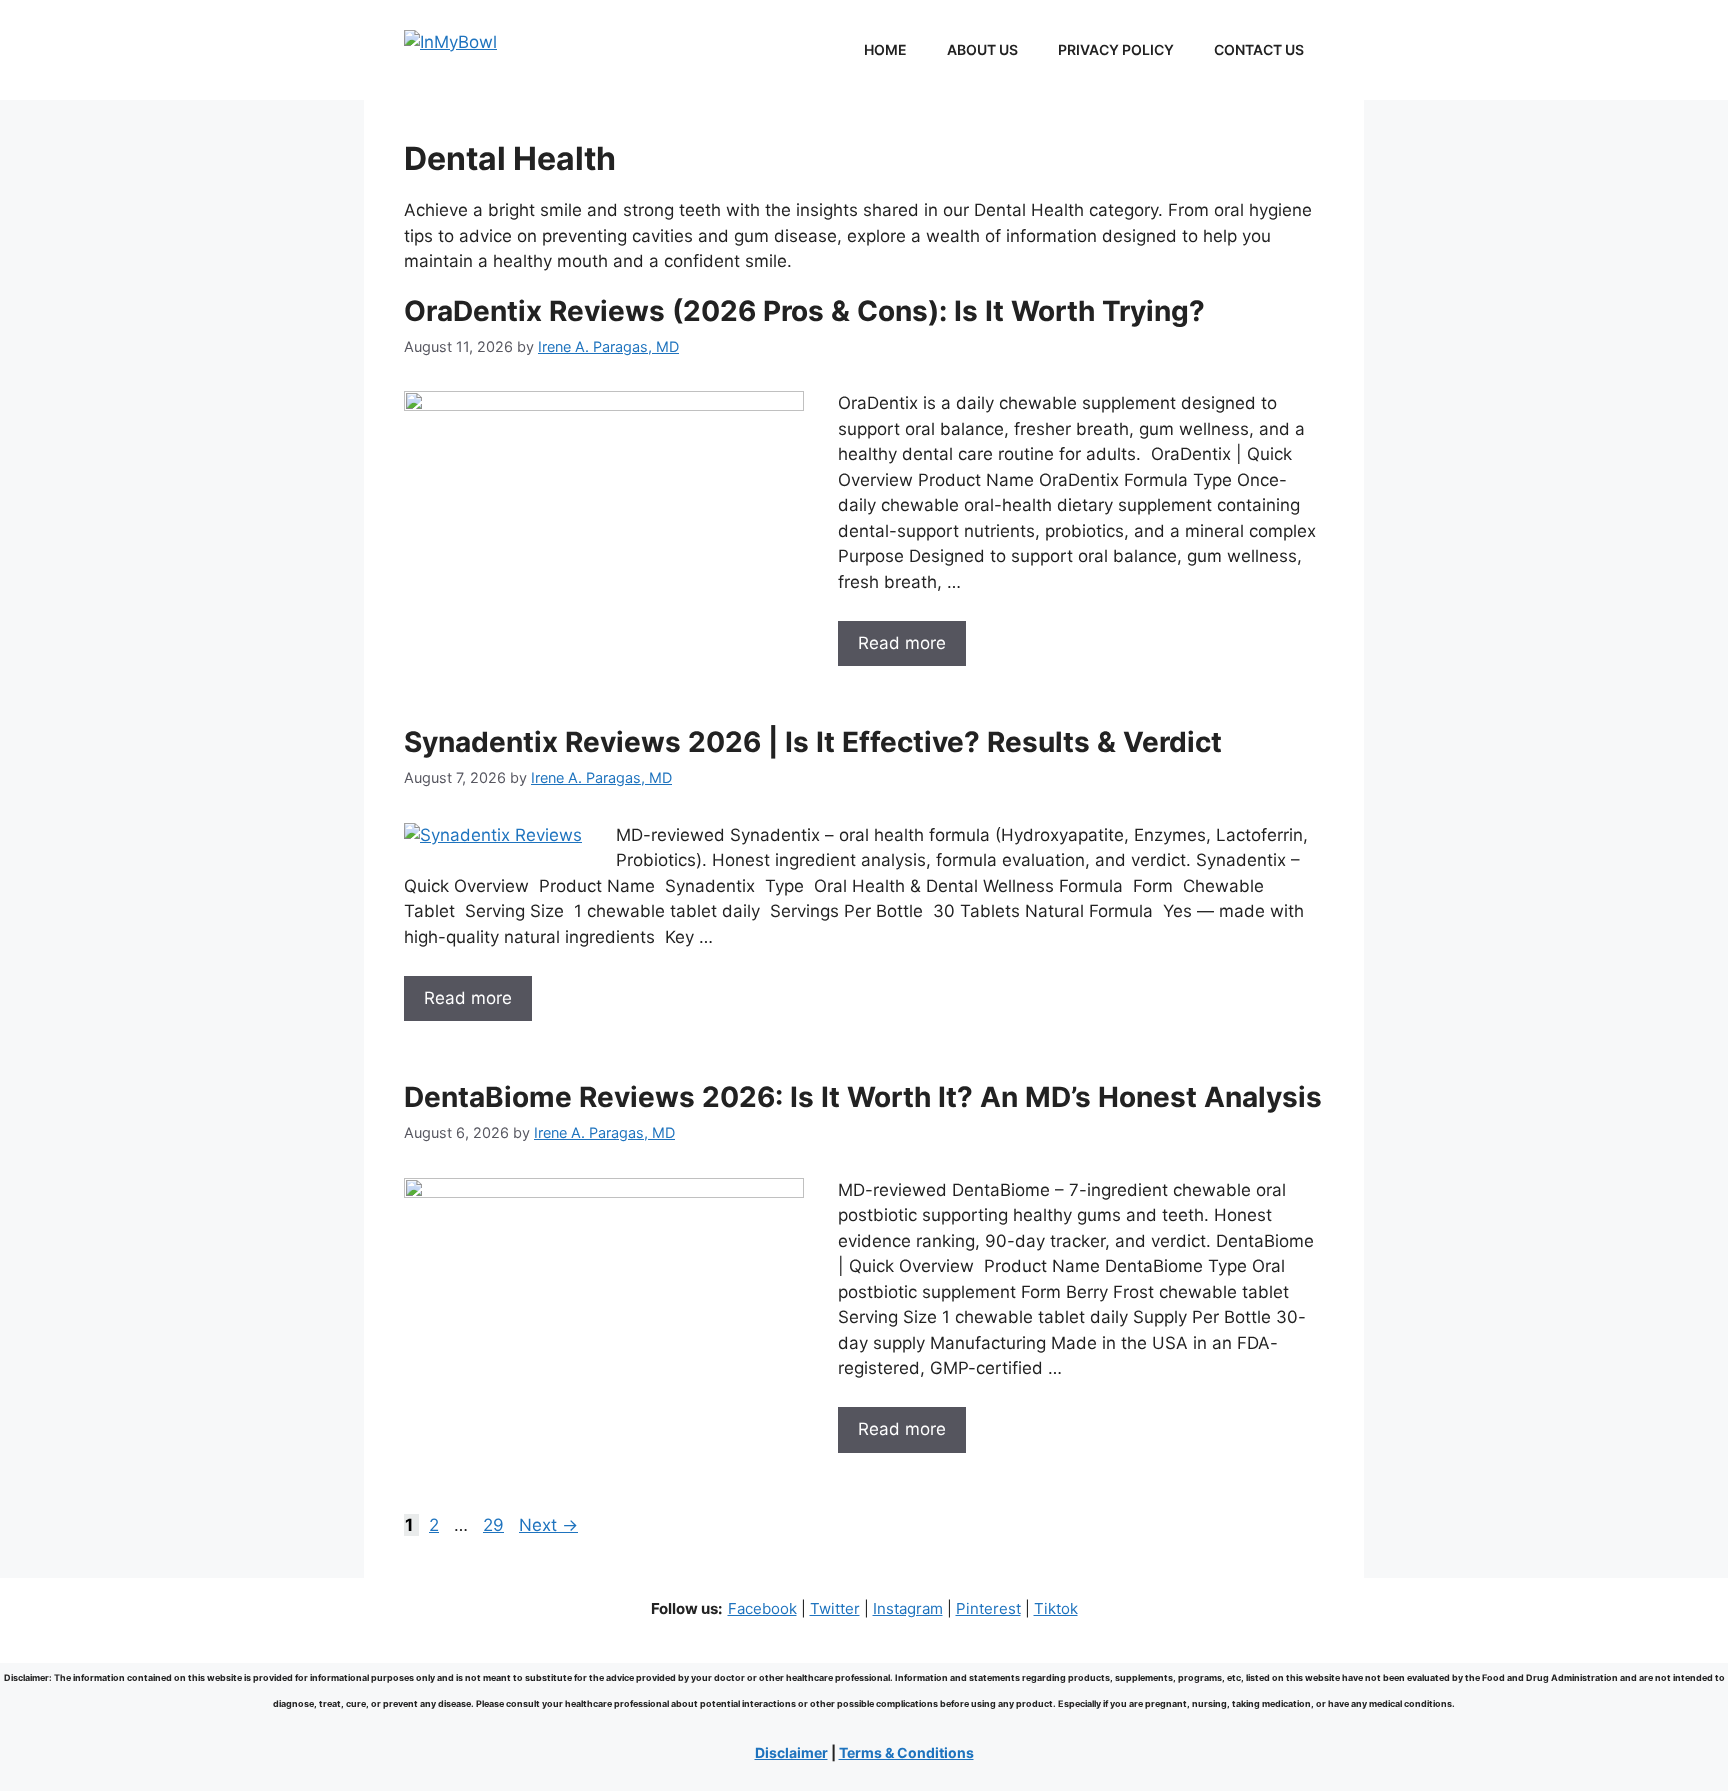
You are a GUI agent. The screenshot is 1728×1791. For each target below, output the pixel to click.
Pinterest (988, 1608)
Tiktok (1056, 1608)
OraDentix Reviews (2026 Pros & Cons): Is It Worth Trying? (804, 311)
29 (495, 1525)
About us (982, 49)
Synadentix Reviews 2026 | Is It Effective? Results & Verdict (813, 742)
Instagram (908, 1608)
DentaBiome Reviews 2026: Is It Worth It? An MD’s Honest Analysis (863, 1097)
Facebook (762, 1608)
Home (885, 49)
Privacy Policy (1116, 49)
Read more (902, 643)
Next (548, 1525)
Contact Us (1259, 49)
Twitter (835, 1608)
